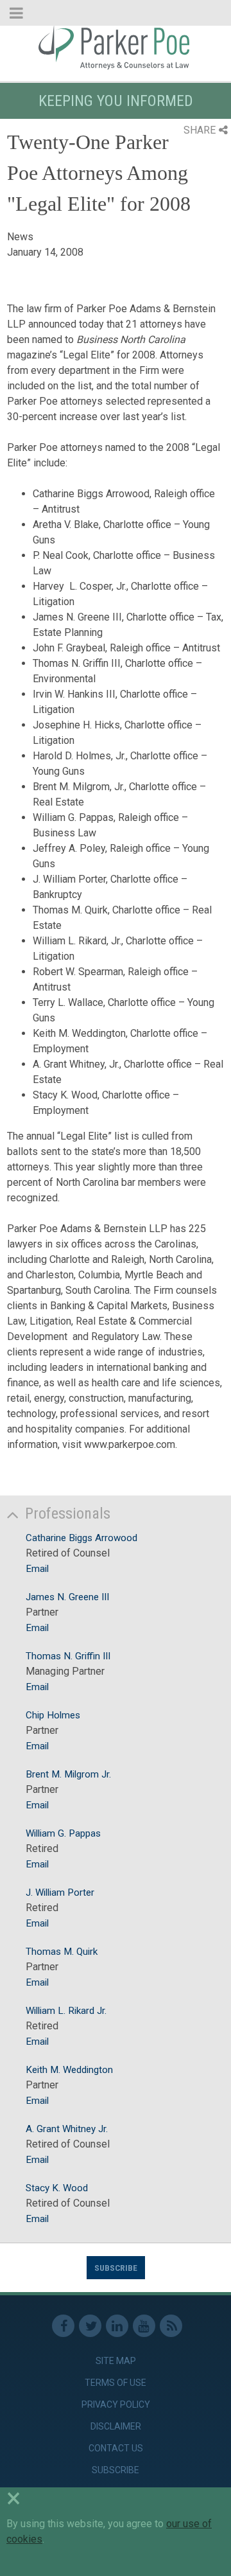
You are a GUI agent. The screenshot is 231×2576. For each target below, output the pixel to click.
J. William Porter (60, 1892)
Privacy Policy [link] (116, 2404)
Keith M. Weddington (69, 2070)
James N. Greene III (67, 1597)
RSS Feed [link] (171, 2326)
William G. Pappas (63, 1833)
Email (37, 1569)
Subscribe (116, 2268)
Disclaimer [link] (116, 2426)
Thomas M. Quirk (62, 1952)
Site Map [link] (116, 2361)
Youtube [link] (144, 2326)
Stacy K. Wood (57, 2188)
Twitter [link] (90, 2326)
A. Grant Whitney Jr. (67, 2129)
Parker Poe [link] (116, 47)
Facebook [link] (63, 2326)
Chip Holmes (53, 1715)
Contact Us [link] (116, 2448)
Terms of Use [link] (116, 2383)
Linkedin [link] (117, 2326)
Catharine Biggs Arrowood (81, 1538)
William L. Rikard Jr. (66, 2011)
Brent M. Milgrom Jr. (68, 1774)
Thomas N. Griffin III (68, 1656)
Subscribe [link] (116, 2470)
